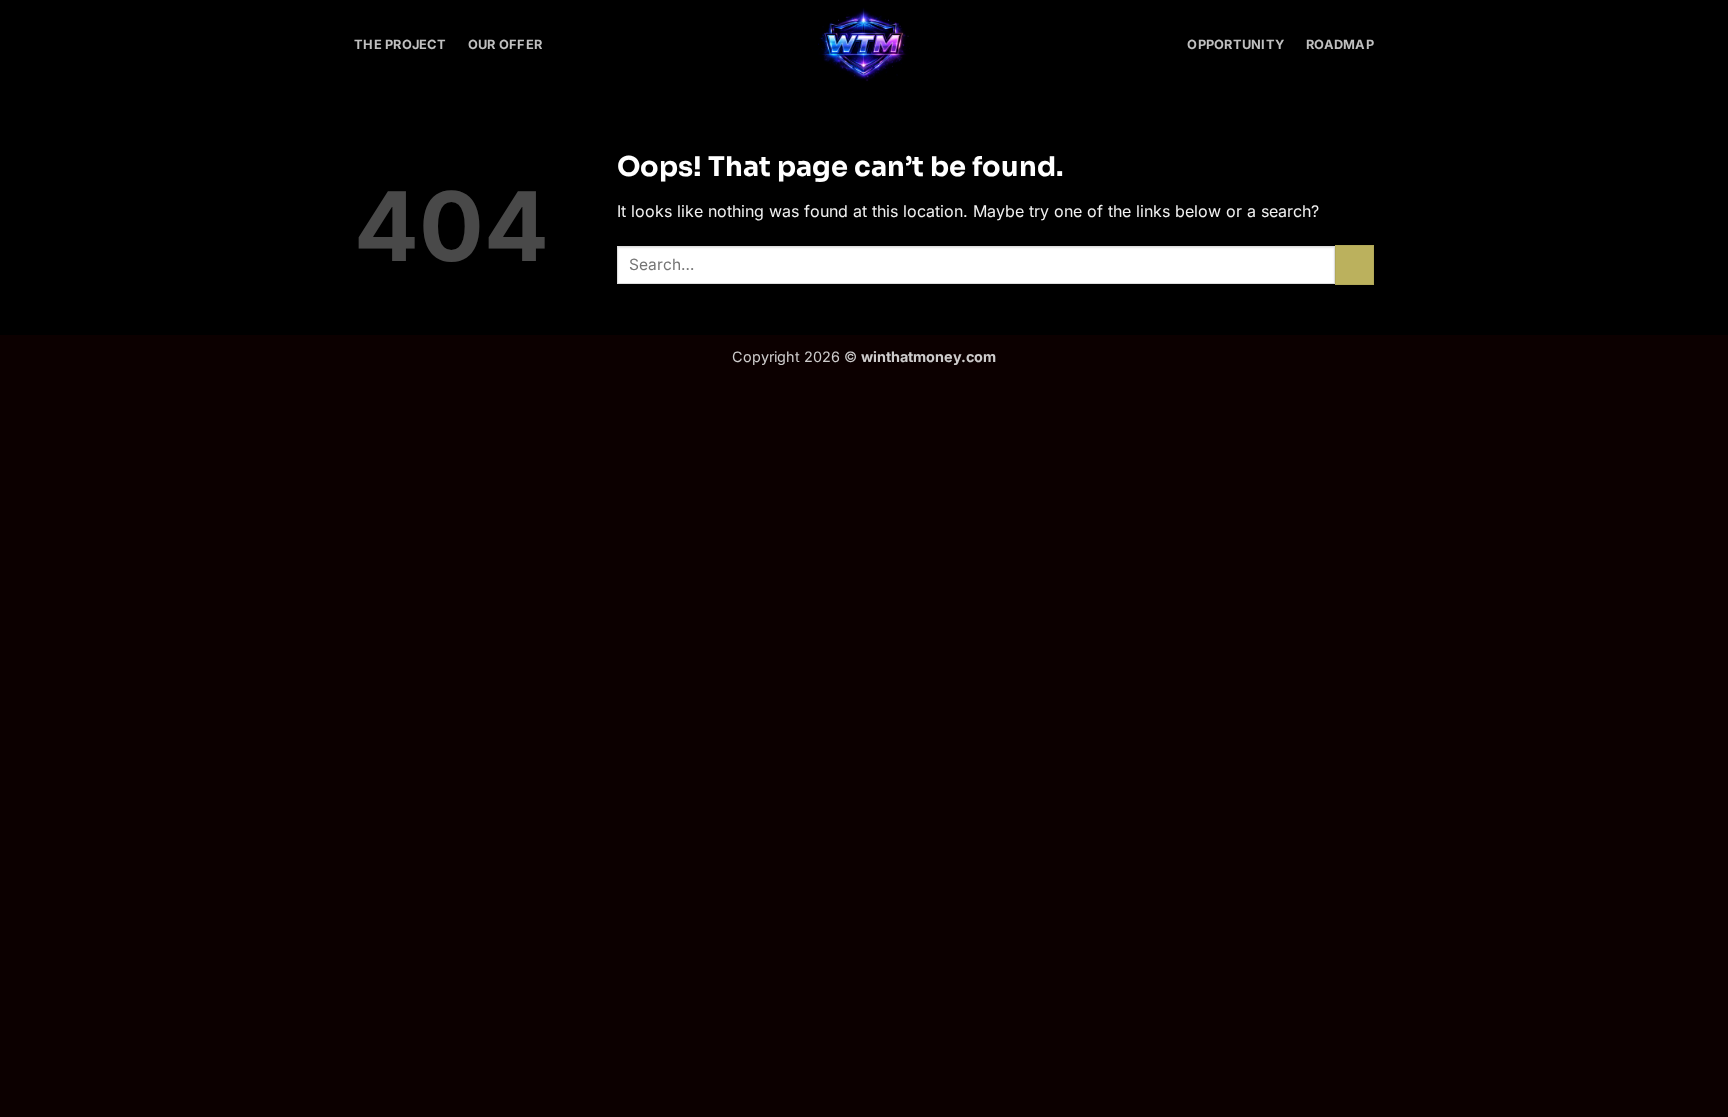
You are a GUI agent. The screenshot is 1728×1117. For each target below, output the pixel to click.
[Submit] (1354, 264)
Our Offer (505, 44)
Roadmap (1340, 44)
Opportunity (1235, 44)
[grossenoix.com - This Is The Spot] (864, 45)
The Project (400, 44)
